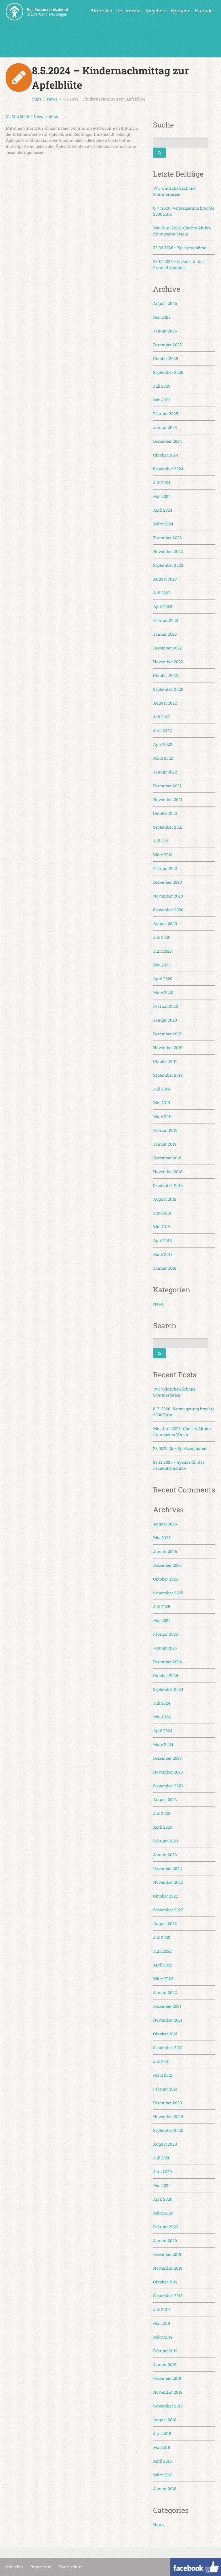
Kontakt (204, 11)
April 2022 (163, 744)
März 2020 (163, 992)
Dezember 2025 (167, 345)
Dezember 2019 (167, 1034)
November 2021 (168, 799)
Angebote (156, 11)
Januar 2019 (165, 1144)
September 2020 (168, 910)
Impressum (41, 2567)
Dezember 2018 (167, 1158)
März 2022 (163, 758)
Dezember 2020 (167, 882)
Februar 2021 (165, 868)
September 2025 (168, 372)
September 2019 (168, 1075)
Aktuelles (101, 11)
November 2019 (168, 1048)
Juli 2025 (162, 386)
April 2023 (163, 607)
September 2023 (168, 565)
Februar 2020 (166, 1006)
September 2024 (168, 469)
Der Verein (128, 11)
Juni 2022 (162, 731)
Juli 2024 (162, 482)
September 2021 (168, 827)
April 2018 (162, 1240)
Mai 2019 (162, 1103)
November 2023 (168, 551)
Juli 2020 (162, 937)
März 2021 (163, 855)
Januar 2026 (165, 331)
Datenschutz (71, 2567)
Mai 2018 (162, 1227)
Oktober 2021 (165, 813)
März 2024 (163, 524)
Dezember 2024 (167, 441)
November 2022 (168, 662)
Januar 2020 (165, 1020)
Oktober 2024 (166, 455)
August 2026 (165, 303)
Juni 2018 (162, 1213)
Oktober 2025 (165, 358)
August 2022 (165, 703)
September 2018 (168, 1185)
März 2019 (163, 1116)
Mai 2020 (162, 965)
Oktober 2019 (165, 1061)
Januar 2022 (165, 772)
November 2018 (168, 1172)
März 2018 (163, 1254)
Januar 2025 (165, 427)
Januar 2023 (165, 634)
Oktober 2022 (166, 675)
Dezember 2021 (167, 786)
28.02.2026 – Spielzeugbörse (180, 248)
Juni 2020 (162, 951)
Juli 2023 (162, 593)
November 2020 (168, 896)
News (39, 116)
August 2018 (165, 1199)
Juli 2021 (161, 841)
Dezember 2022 (167, 648)
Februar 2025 (165, 414)
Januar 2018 (165, 1268)
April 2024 (163, 510)
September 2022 (168, 689)
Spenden (181, 11)
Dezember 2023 (167, 538)
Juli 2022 (162, 717)
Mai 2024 (162, 496)
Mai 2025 (162, 400)
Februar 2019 (165, 1130)
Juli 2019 (161, 1089)
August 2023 (165, 579)
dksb (54, 116)
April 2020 (163, 979)
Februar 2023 (166, 620)
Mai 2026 (162, 317)
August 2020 (165, 924)
